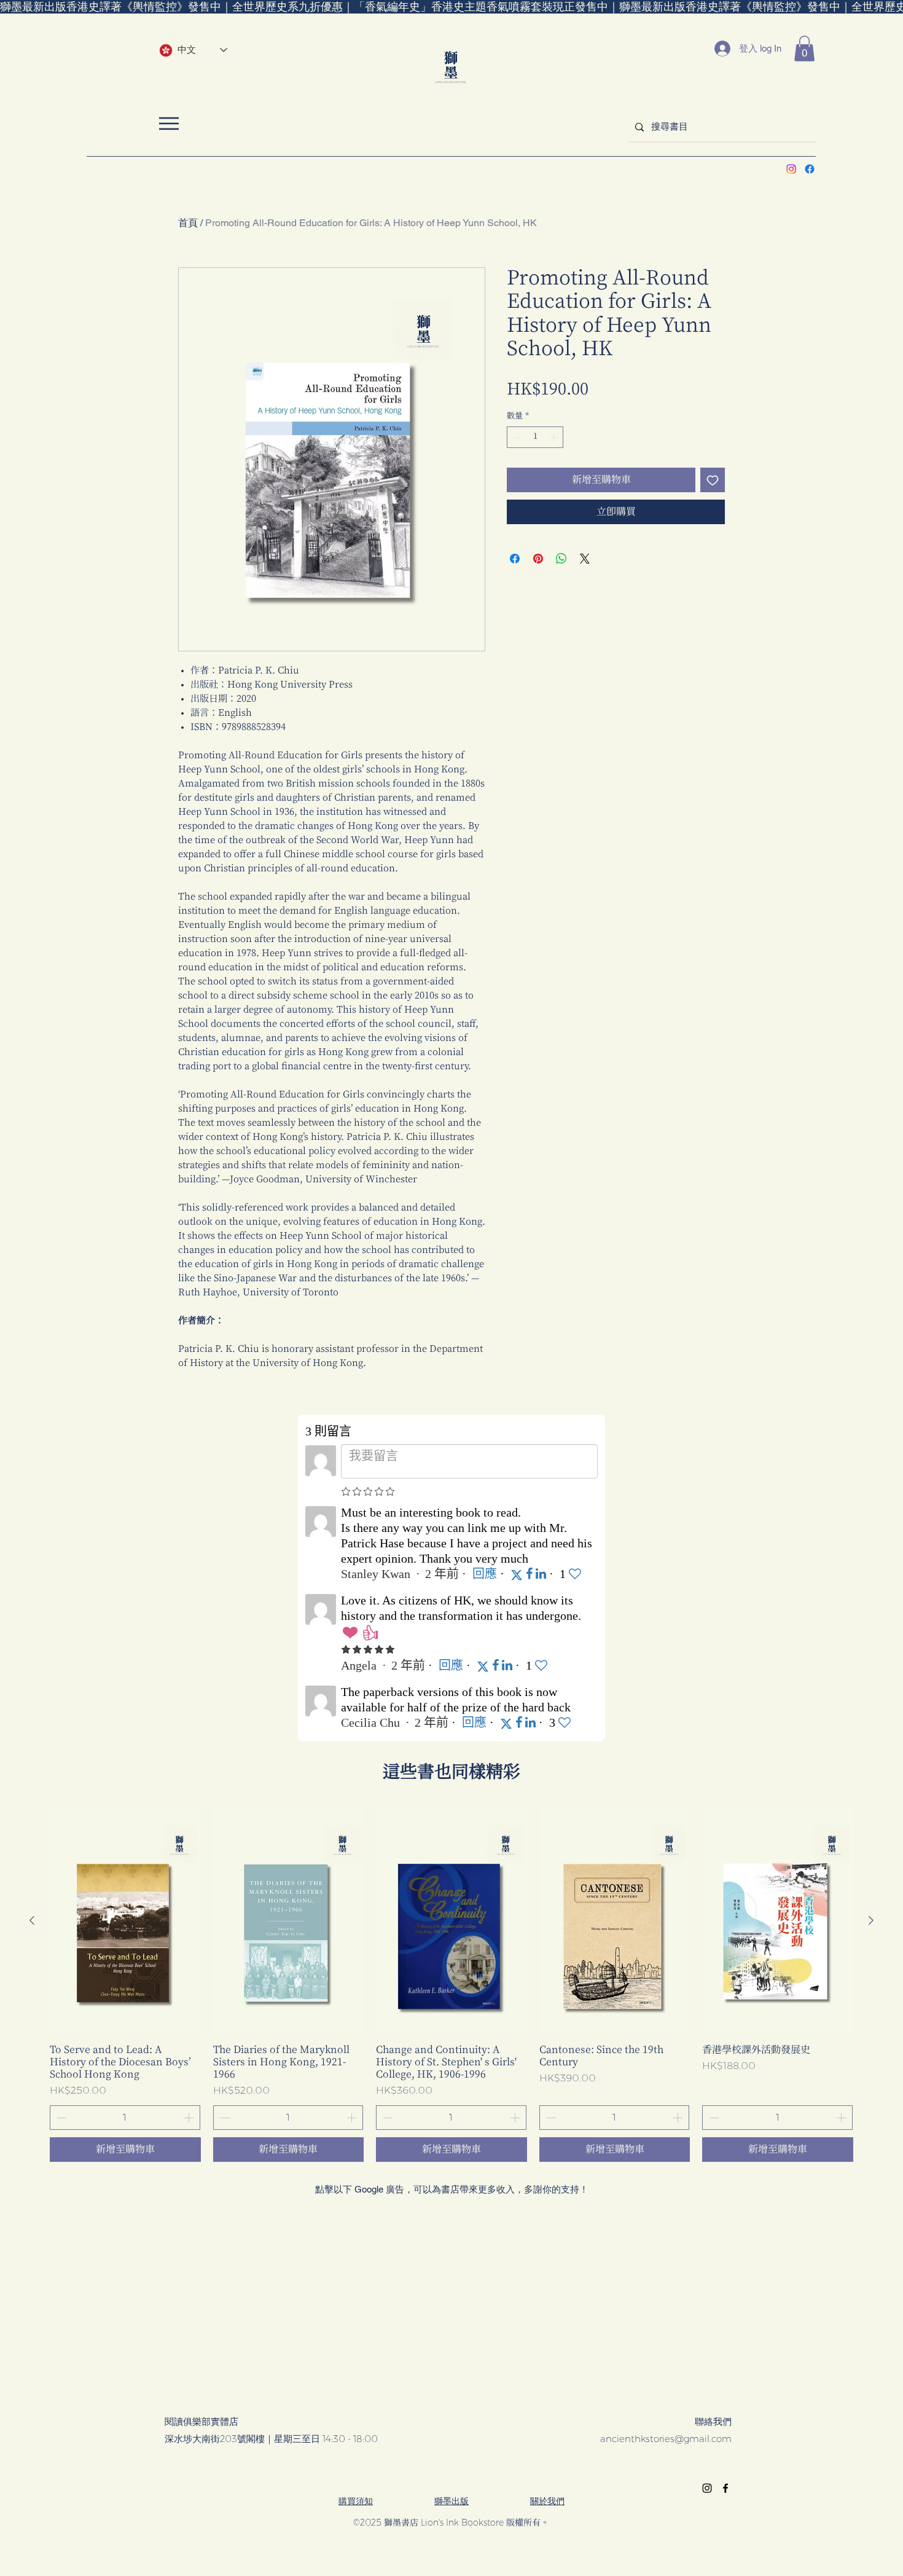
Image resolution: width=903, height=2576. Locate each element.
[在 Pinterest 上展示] (538, 559)
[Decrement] (516, 438)
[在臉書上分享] (515, 559)
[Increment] (555, 438)
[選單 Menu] (169, 123)
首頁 (188, 223)
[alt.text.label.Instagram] (791, 169)
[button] (804, 49)
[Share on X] (585, 559)
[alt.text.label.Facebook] (810, 169)
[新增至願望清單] (713, 480)
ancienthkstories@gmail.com (666, 2439)
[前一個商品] (32, 1920)
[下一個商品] (871, 1920)
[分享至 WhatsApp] (561, 559)
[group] (451, 1985)
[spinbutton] (535, 438)
